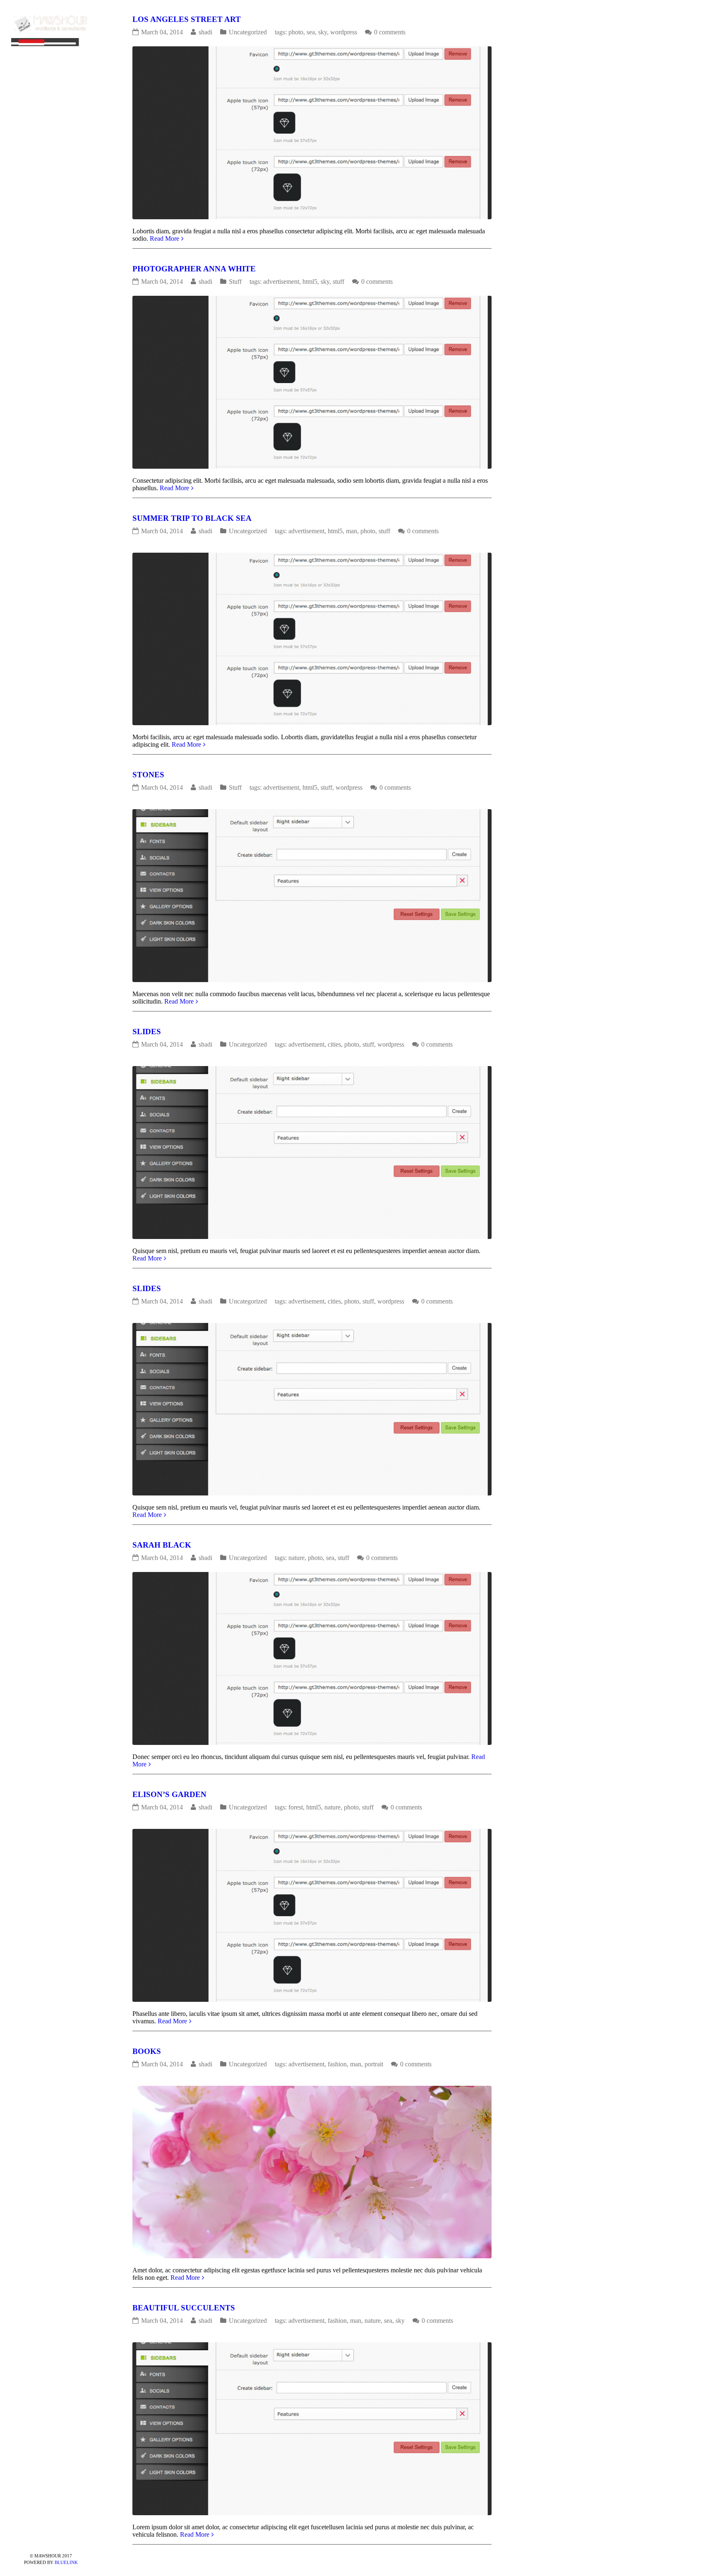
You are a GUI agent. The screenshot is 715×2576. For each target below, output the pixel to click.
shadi (205, 32)
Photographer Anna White (194, 269)
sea (311, 32)
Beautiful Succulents (184, 2308)
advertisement (281, 282)
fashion (337, 2064)
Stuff (235, 282)
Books (147, 2051)
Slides (147, 1032)
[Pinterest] (38, 2542)
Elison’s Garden (169, 1794)
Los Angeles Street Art (187, 20)
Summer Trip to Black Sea (192, 518)
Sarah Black (162, 1545)
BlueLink (66, 2562)
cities (334, 1044)
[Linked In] (77, 2542)
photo (296, 32)
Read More (164, 238)
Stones (148, 775)
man (352, 531)
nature (296, 1558)
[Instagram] (64, 2542)
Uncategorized (248, 32)
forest (296, 1807)
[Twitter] (51, 2542)
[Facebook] (24, 2542)
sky (323, 32)
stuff (338, 282)
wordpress (344, 32)
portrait (374, 2064)
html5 (310, 282)
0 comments (390, 32)
